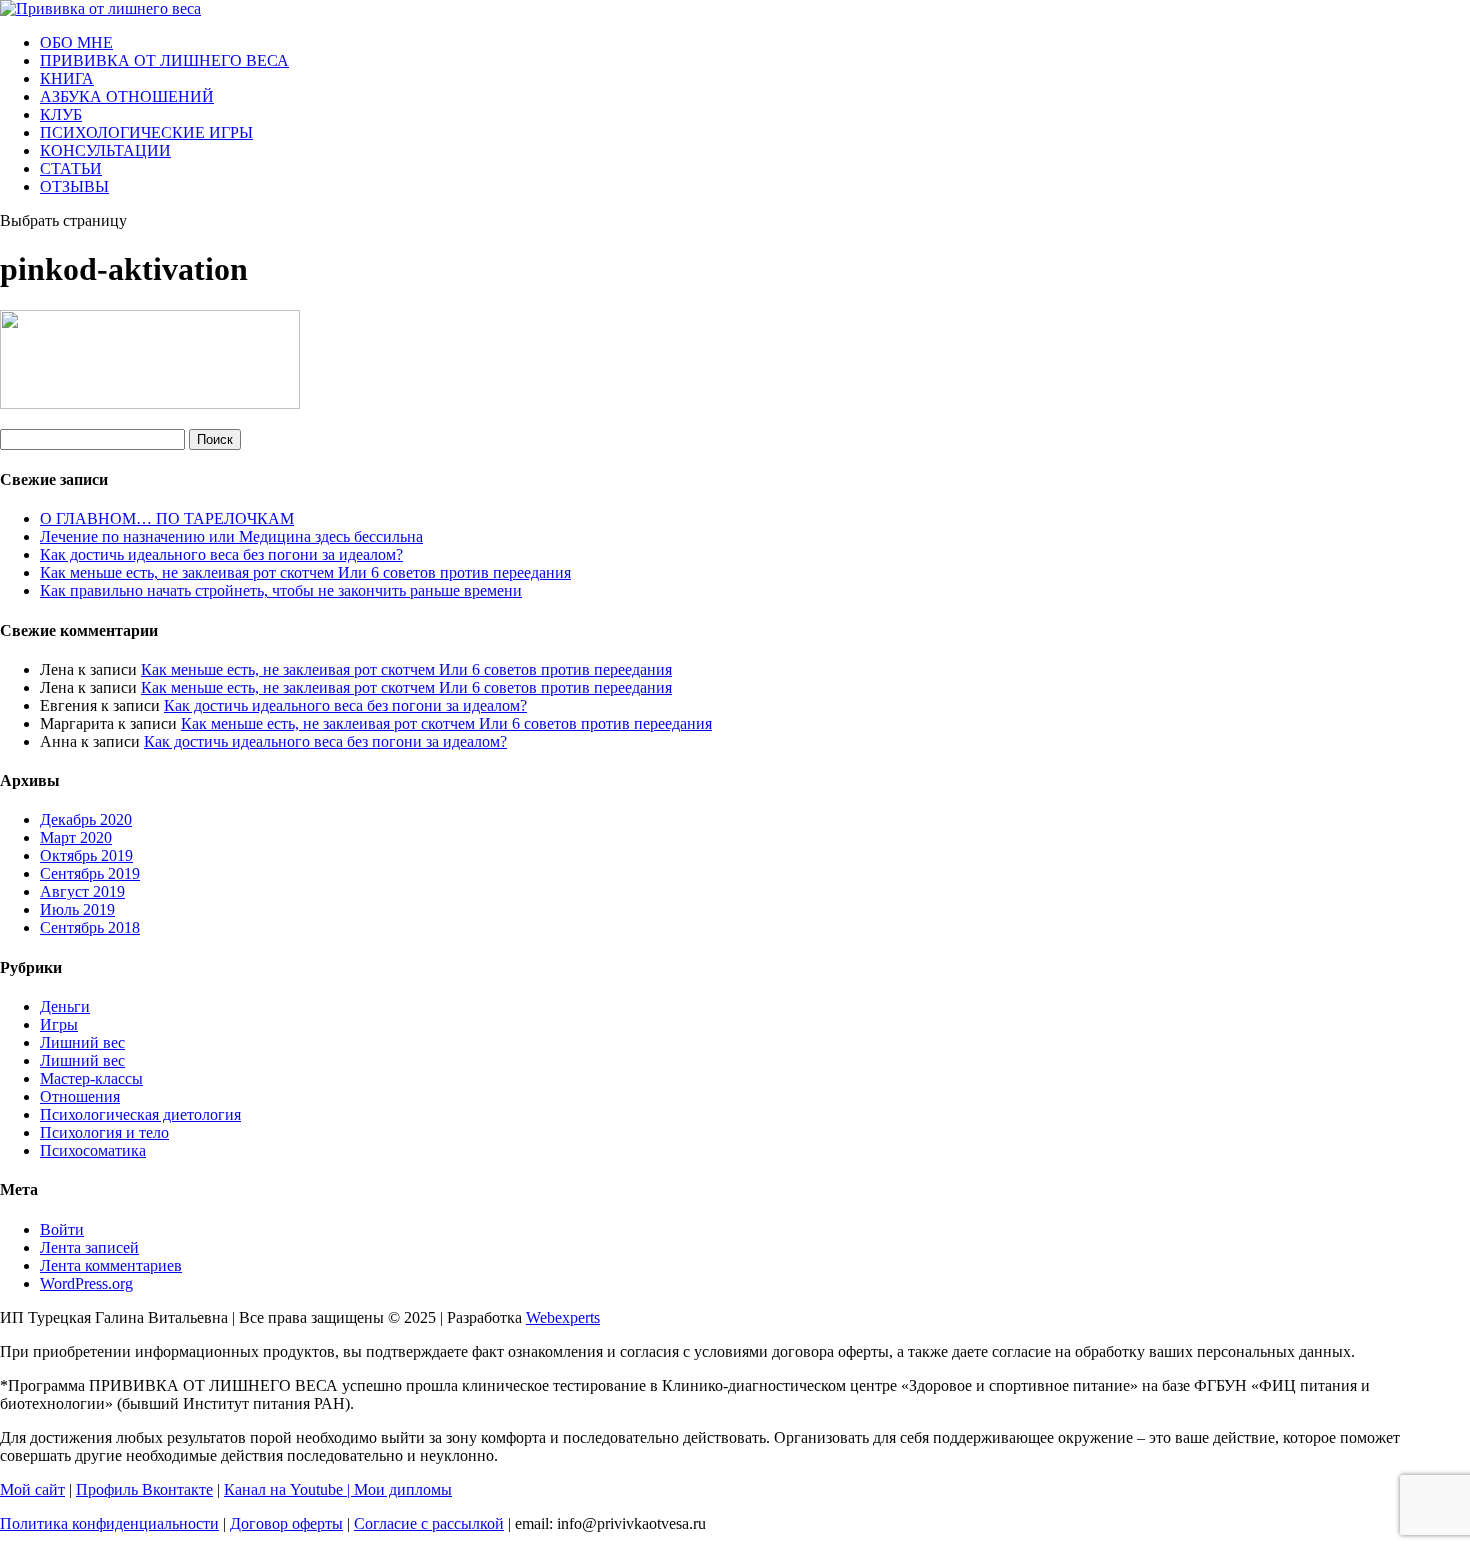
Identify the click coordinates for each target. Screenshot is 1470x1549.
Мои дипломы (403, 1489)
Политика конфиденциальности (109, 1523)
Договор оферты (286, 1523)
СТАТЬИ (71, 168)
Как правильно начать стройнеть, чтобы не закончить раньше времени (281, 590)
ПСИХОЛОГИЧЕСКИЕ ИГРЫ (146, 132)
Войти (62, 1229)
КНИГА (67, 78)
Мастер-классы (91, 1078)
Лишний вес (82, 1042)
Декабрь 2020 (86, 819)
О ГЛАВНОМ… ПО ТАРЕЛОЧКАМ (167, 518)
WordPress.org (86, 1283)
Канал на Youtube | (289, 1489)
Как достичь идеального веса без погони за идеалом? (221, 554)
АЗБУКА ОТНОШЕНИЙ (127, 96)
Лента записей (89, 1247)
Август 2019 (82, 891)
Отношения (80, 1096)
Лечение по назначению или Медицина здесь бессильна (231, 536)
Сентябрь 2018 (90, 927)
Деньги (65, 1006)
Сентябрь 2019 (90, 873)
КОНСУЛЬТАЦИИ (105, 150)
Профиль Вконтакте (144, 1489)
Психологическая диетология (140, 1114)
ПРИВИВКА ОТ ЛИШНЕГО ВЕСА (164, 60)
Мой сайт (32, 1489)
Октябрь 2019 (86, 855)
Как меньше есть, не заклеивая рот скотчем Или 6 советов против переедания (305, 572)
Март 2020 (76, 837)
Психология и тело (104, 1132)
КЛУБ (61, 114)
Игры (59, 1024)
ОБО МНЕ (76, 42)
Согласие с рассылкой (429, 1523)
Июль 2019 (77, 909)
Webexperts (563, 1317)
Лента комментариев (111, 1265)
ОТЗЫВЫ (74, 186)
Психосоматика (93, 1150)
